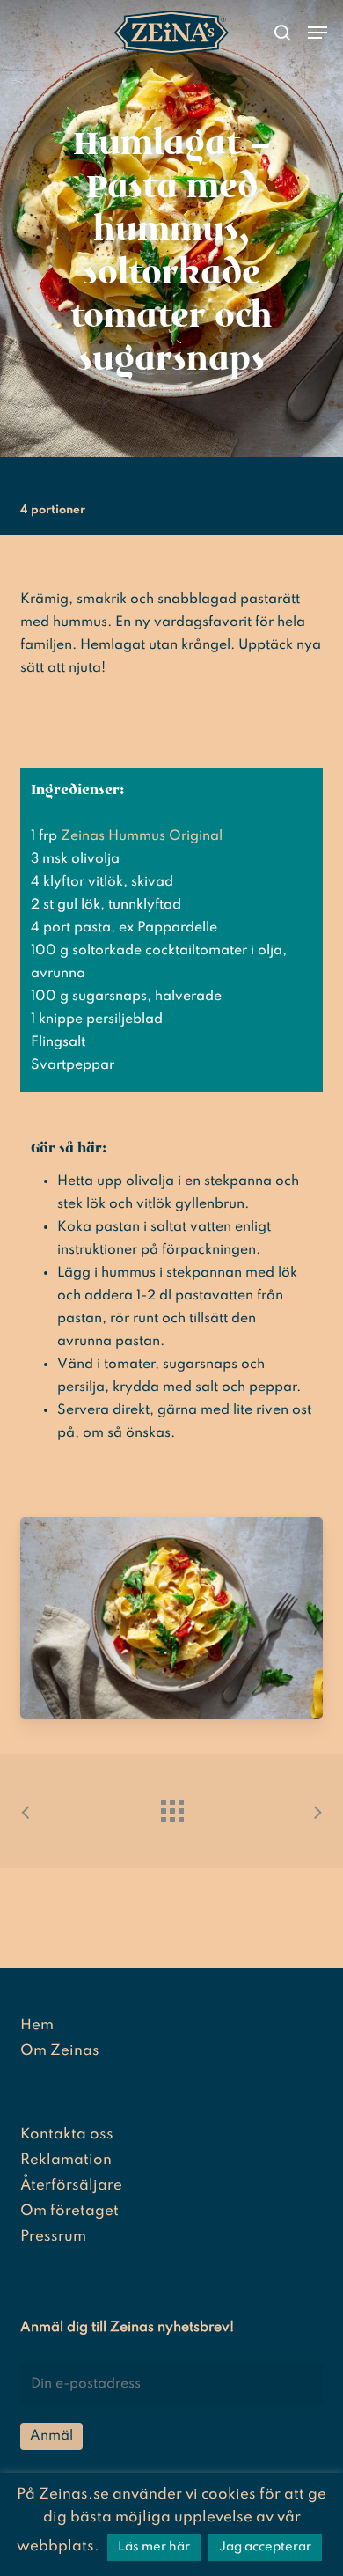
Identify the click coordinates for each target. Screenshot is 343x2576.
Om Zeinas (60, 2051)
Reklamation (66, 2160)
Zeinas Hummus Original (142, 836)
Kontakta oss (67, 2134)
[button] (317, 33)
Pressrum (53, 2237)
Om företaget (69, 2211)
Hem (37, 2025)
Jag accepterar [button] (265, 2547)
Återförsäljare (71, 2186)
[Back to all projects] (171, 1807)
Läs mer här (154, 2547)
